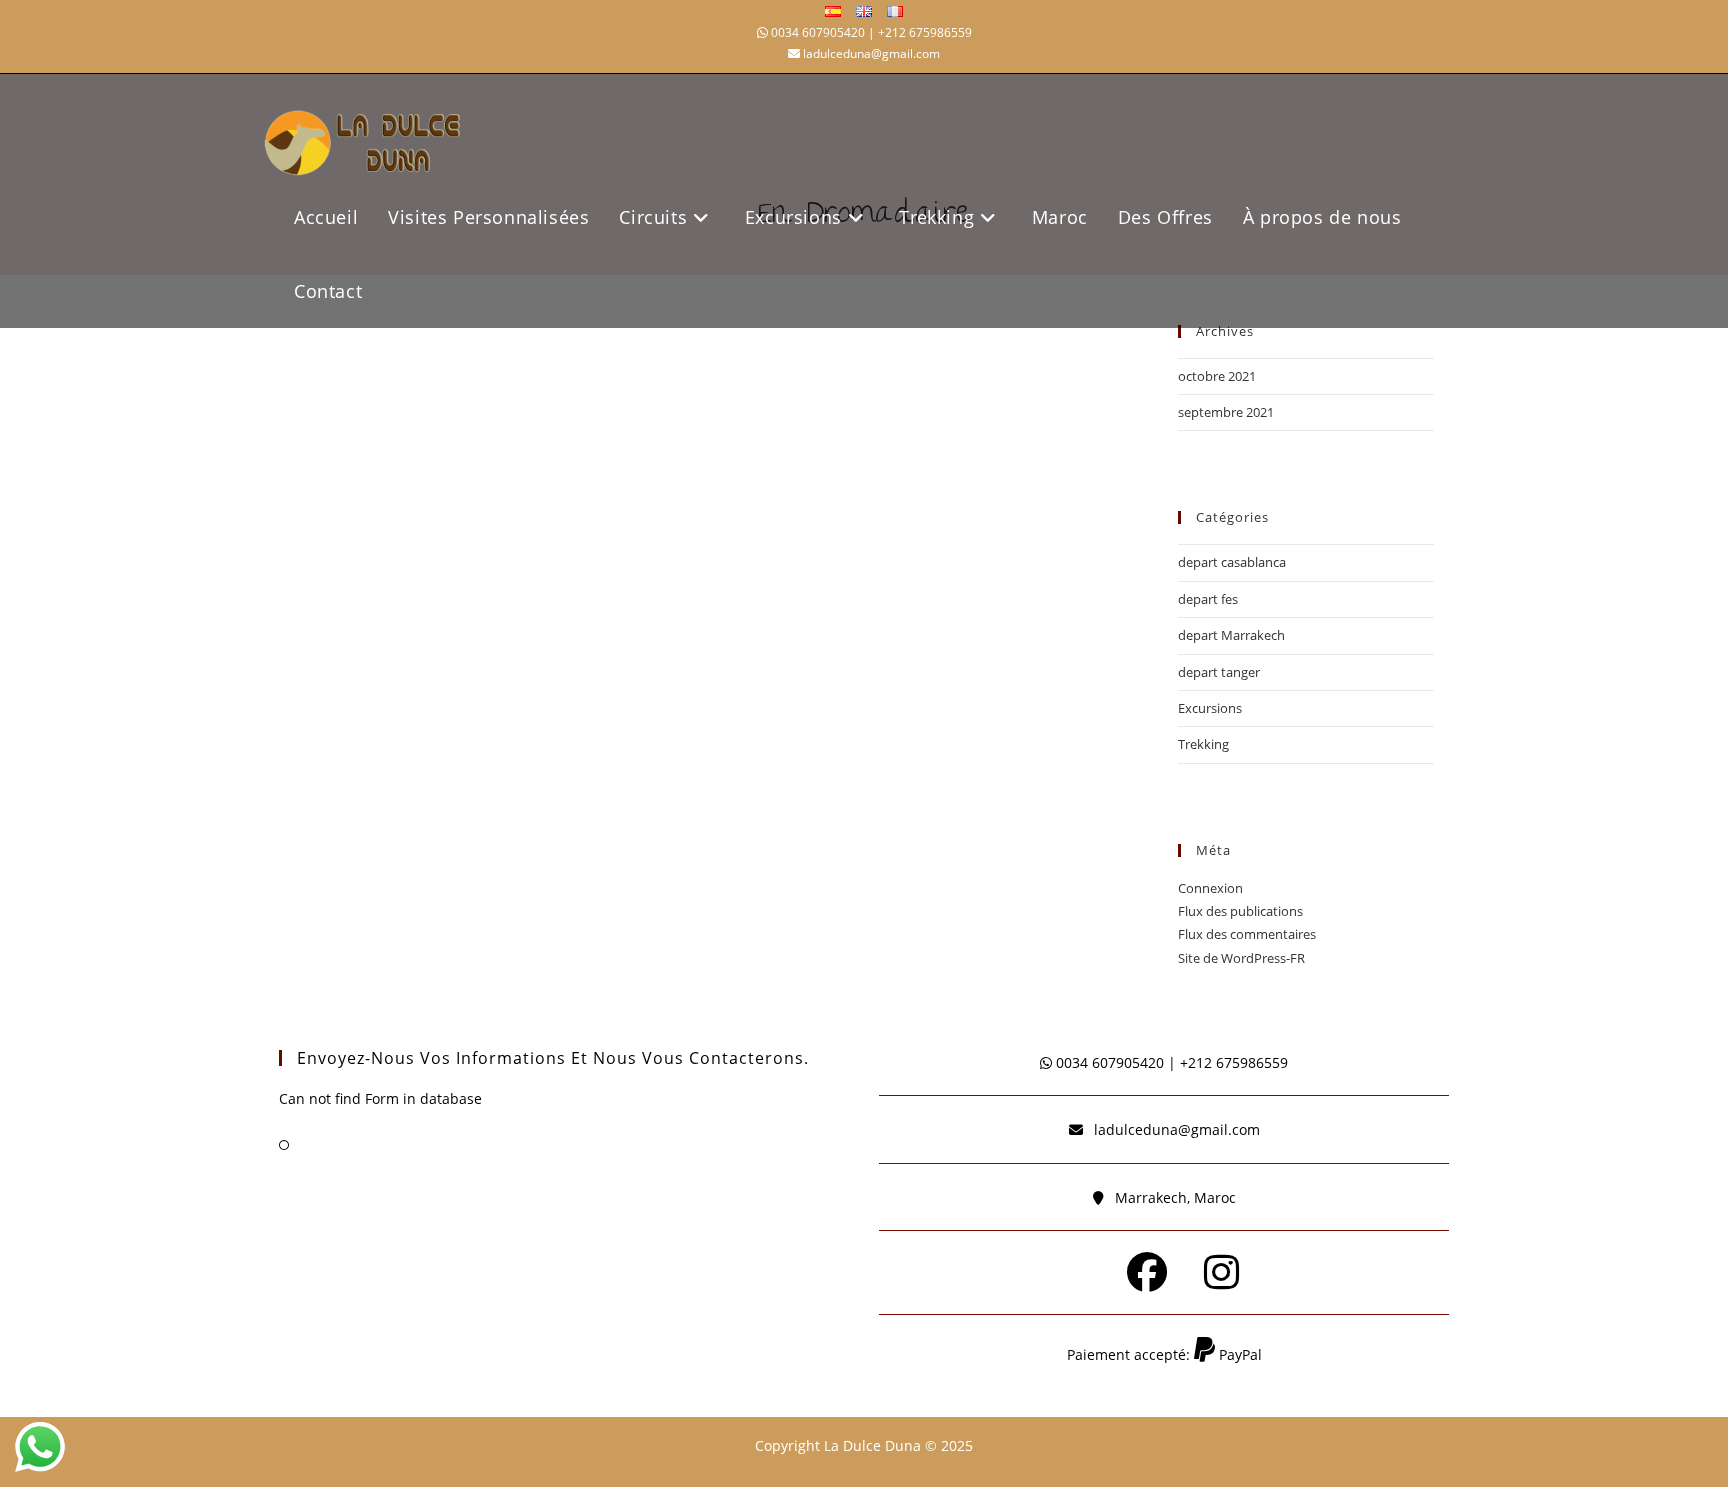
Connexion (1210, 888)
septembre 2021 (1226, 412)
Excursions (1210, 708)
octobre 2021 (1217, 376)
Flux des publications (1240, 911)
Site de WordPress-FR (1241, 958)
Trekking (1203, 744)
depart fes (1208, 599)
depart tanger (1219, 672)
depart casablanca (1232, 562)
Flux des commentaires (1247, 934)
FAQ (311, 1144)
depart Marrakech (1231, 635)
